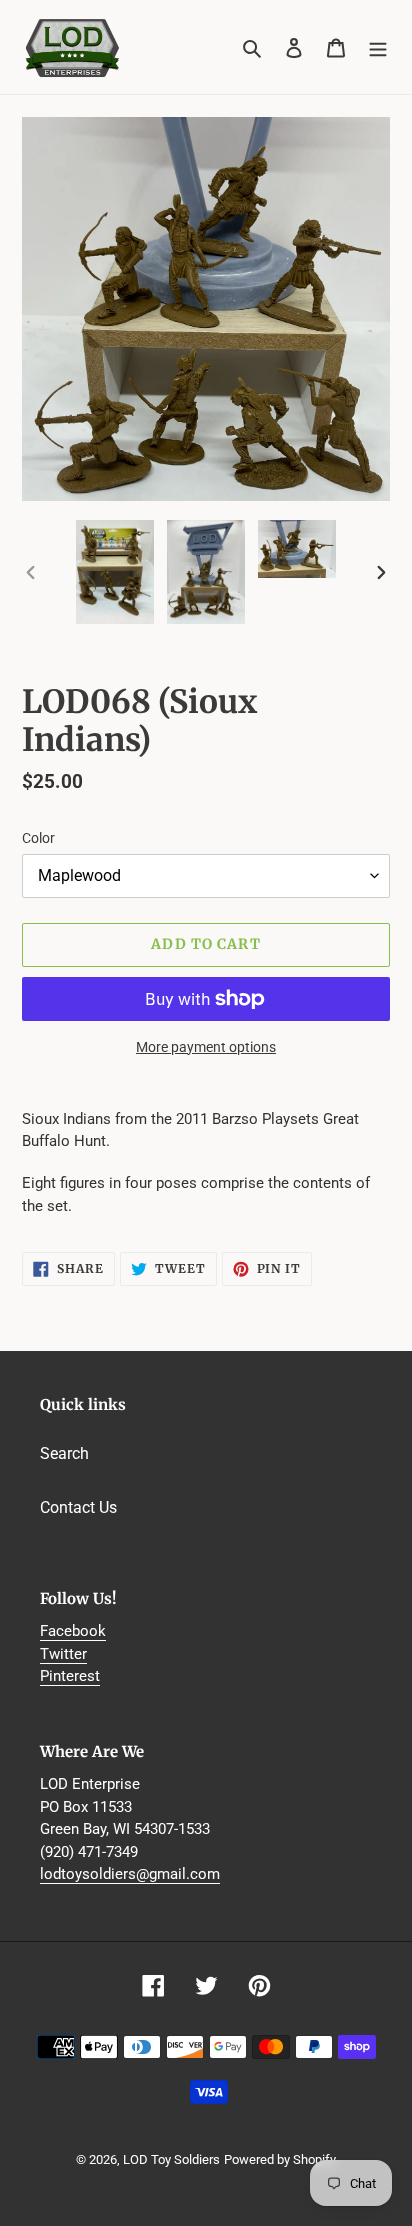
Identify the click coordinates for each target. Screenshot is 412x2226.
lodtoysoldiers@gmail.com (130, 1874)
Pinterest (70, 1676)
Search (64, 1453)
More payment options (206, 1047)
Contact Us (78, 1507)
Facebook (73, 1631)
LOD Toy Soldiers (171, 2159)
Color (38, 838)
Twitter (63, 1654)
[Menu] (378, 47)
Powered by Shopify (280, 2159)
